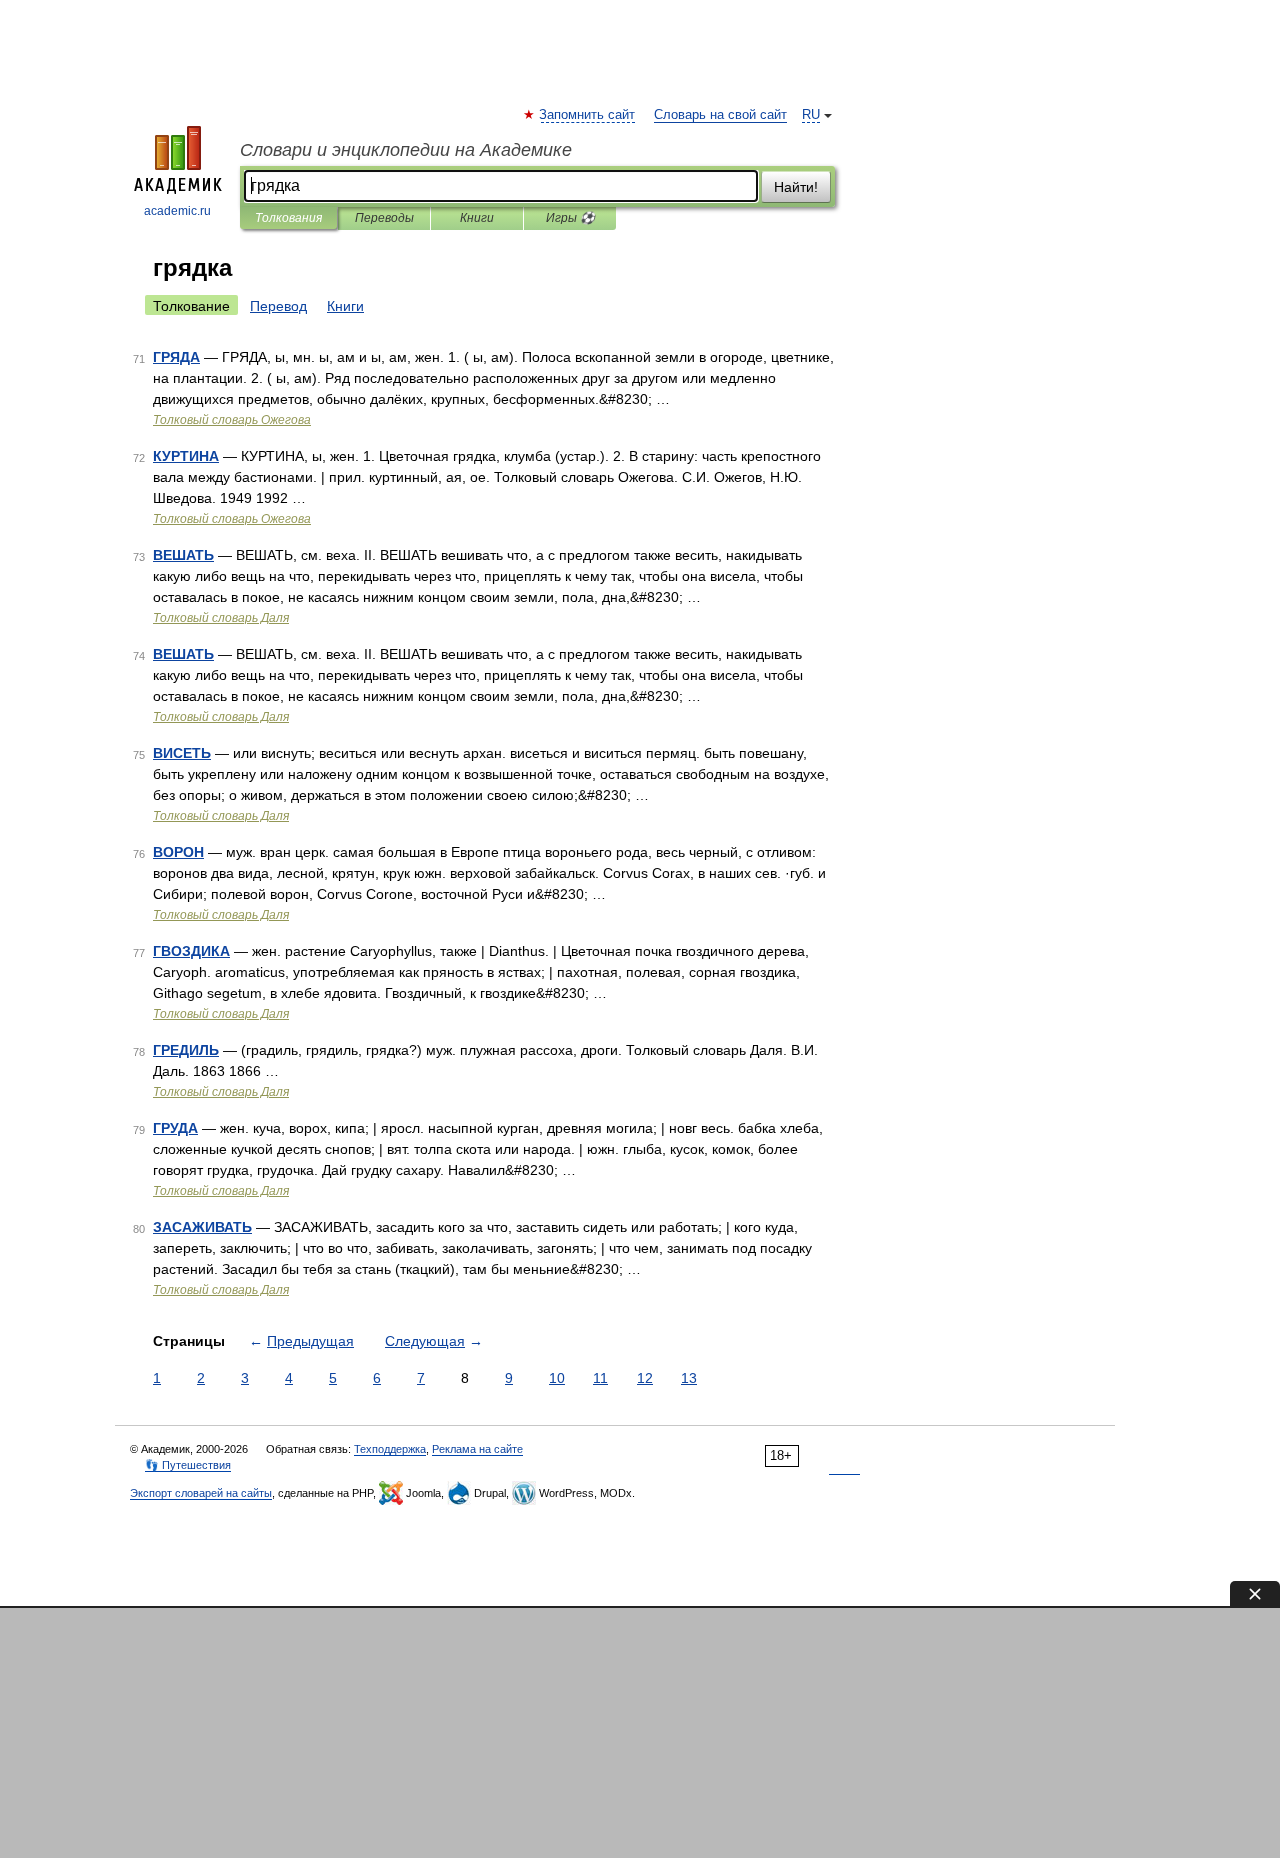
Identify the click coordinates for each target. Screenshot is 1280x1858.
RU (811, 115)
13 (689, 1378)
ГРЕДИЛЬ (186, 1050)
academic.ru (177, 211)
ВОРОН (178, 852)
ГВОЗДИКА (191, 951)
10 (557, 1378)
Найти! (796, 187)
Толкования (288, 218)
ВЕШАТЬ (183, 555)
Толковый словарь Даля (221, 618)
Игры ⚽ (570, 218)
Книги (477, 218)
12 (645, 1378)
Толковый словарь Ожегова (232, 420)
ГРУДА (175, 1128)
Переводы (384, 218)
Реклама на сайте (477, 1449)
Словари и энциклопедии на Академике (406, 150)
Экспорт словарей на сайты (201, 1493)
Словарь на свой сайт (720, 115)
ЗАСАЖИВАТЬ (202, 1227)
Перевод (278, 306)
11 (600, 1378)
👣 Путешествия (188, 1465)
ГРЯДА (176, 357)
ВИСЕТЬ (182, 753)
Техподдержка (390, 1449)
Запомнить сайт (588, 115)
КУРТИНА (186, 456)
